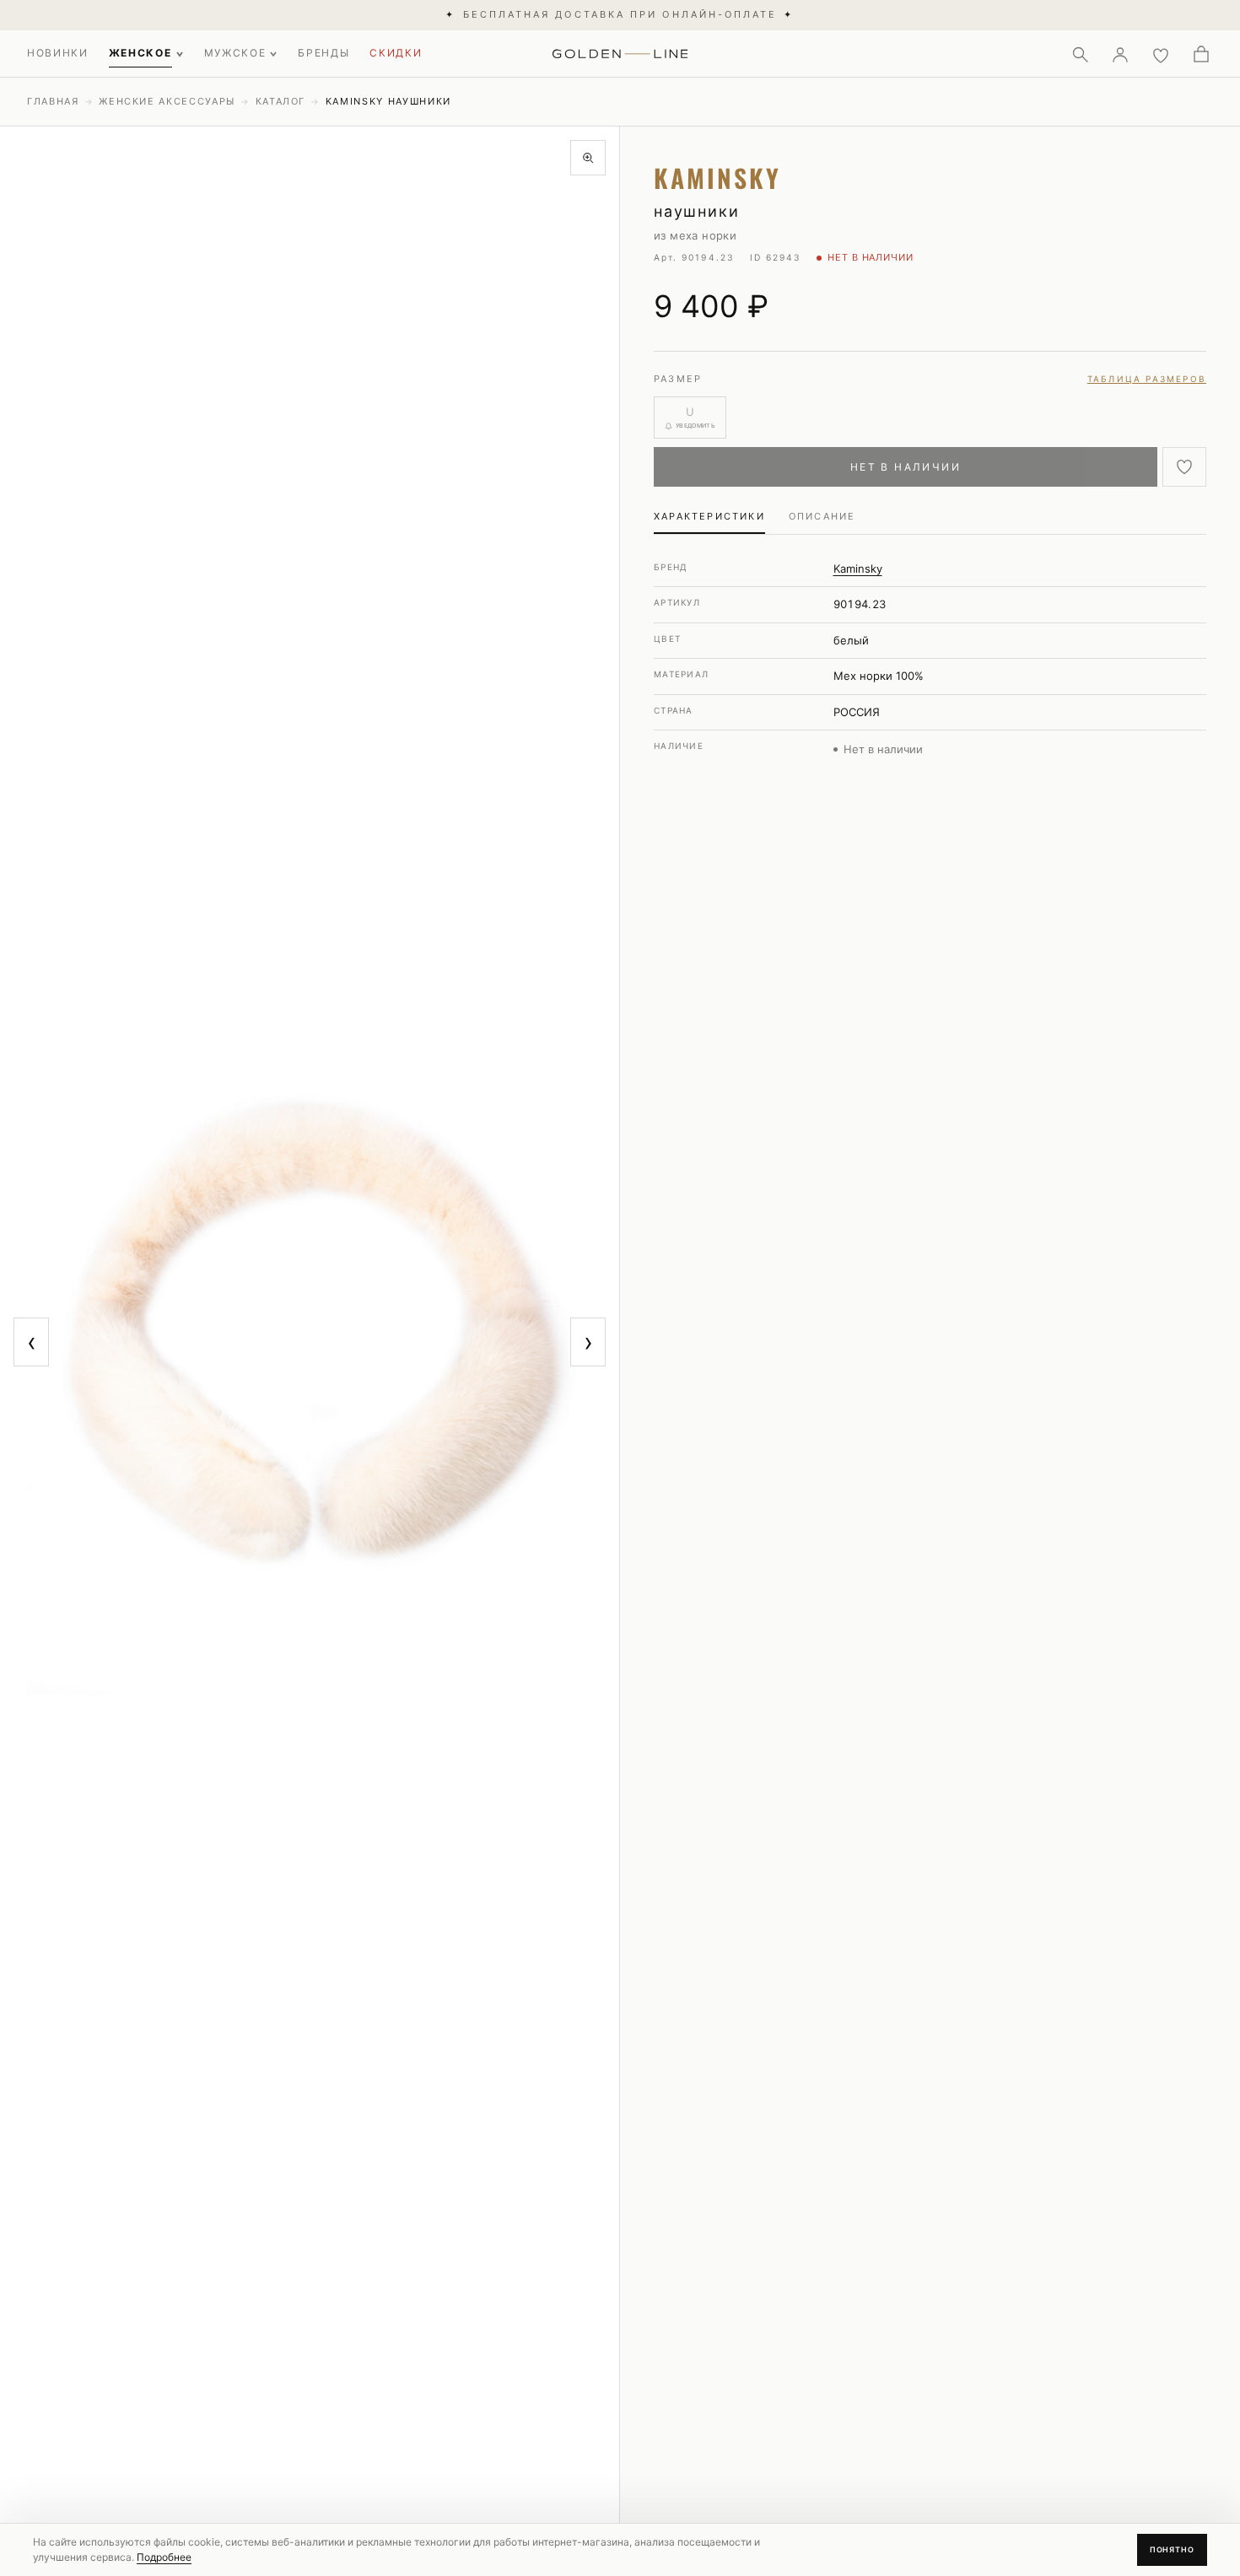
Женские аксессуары (167, 101)
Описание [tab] (822, 516)
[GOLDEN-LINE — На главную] (620, 51)
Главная (53, 101)
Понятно (1172, 2549)
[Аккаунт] (1120, 54)
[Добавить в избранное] (1184, 467)
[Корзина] (1201, 54)
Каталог (281, 101)
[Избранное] (1161, 54)
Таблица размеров (1147, 379)
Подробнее (164, 2557)
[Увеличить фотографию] (588, 158)
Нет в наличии (906, 467)
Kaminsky (858, 569)
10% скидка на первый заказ (620, 14)
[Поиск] (1080, 54)
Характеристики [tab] (709, 516)
